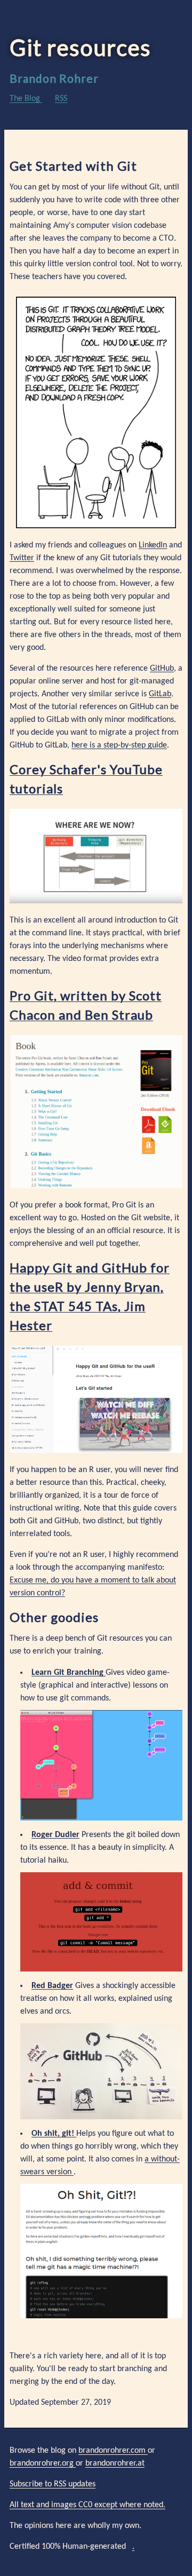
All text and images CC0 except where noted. (87, 2505)
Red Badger (52, 1986)
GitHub (162, 669)
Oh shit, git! (54, 2134)
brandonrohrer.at (115, 2463)
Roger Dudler (55, 1835)
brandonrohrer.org (43, 2463)
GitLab (160, 694)
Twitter (22, 558)
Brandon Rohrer (54, 78)
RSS (61, 99)
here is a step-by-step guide (119, 745)
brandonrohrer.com (113, 2451)
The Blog (26, 99)
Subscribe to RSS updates (53, 2484)
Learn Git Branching (69, 1673)
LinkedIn (153, 545)
